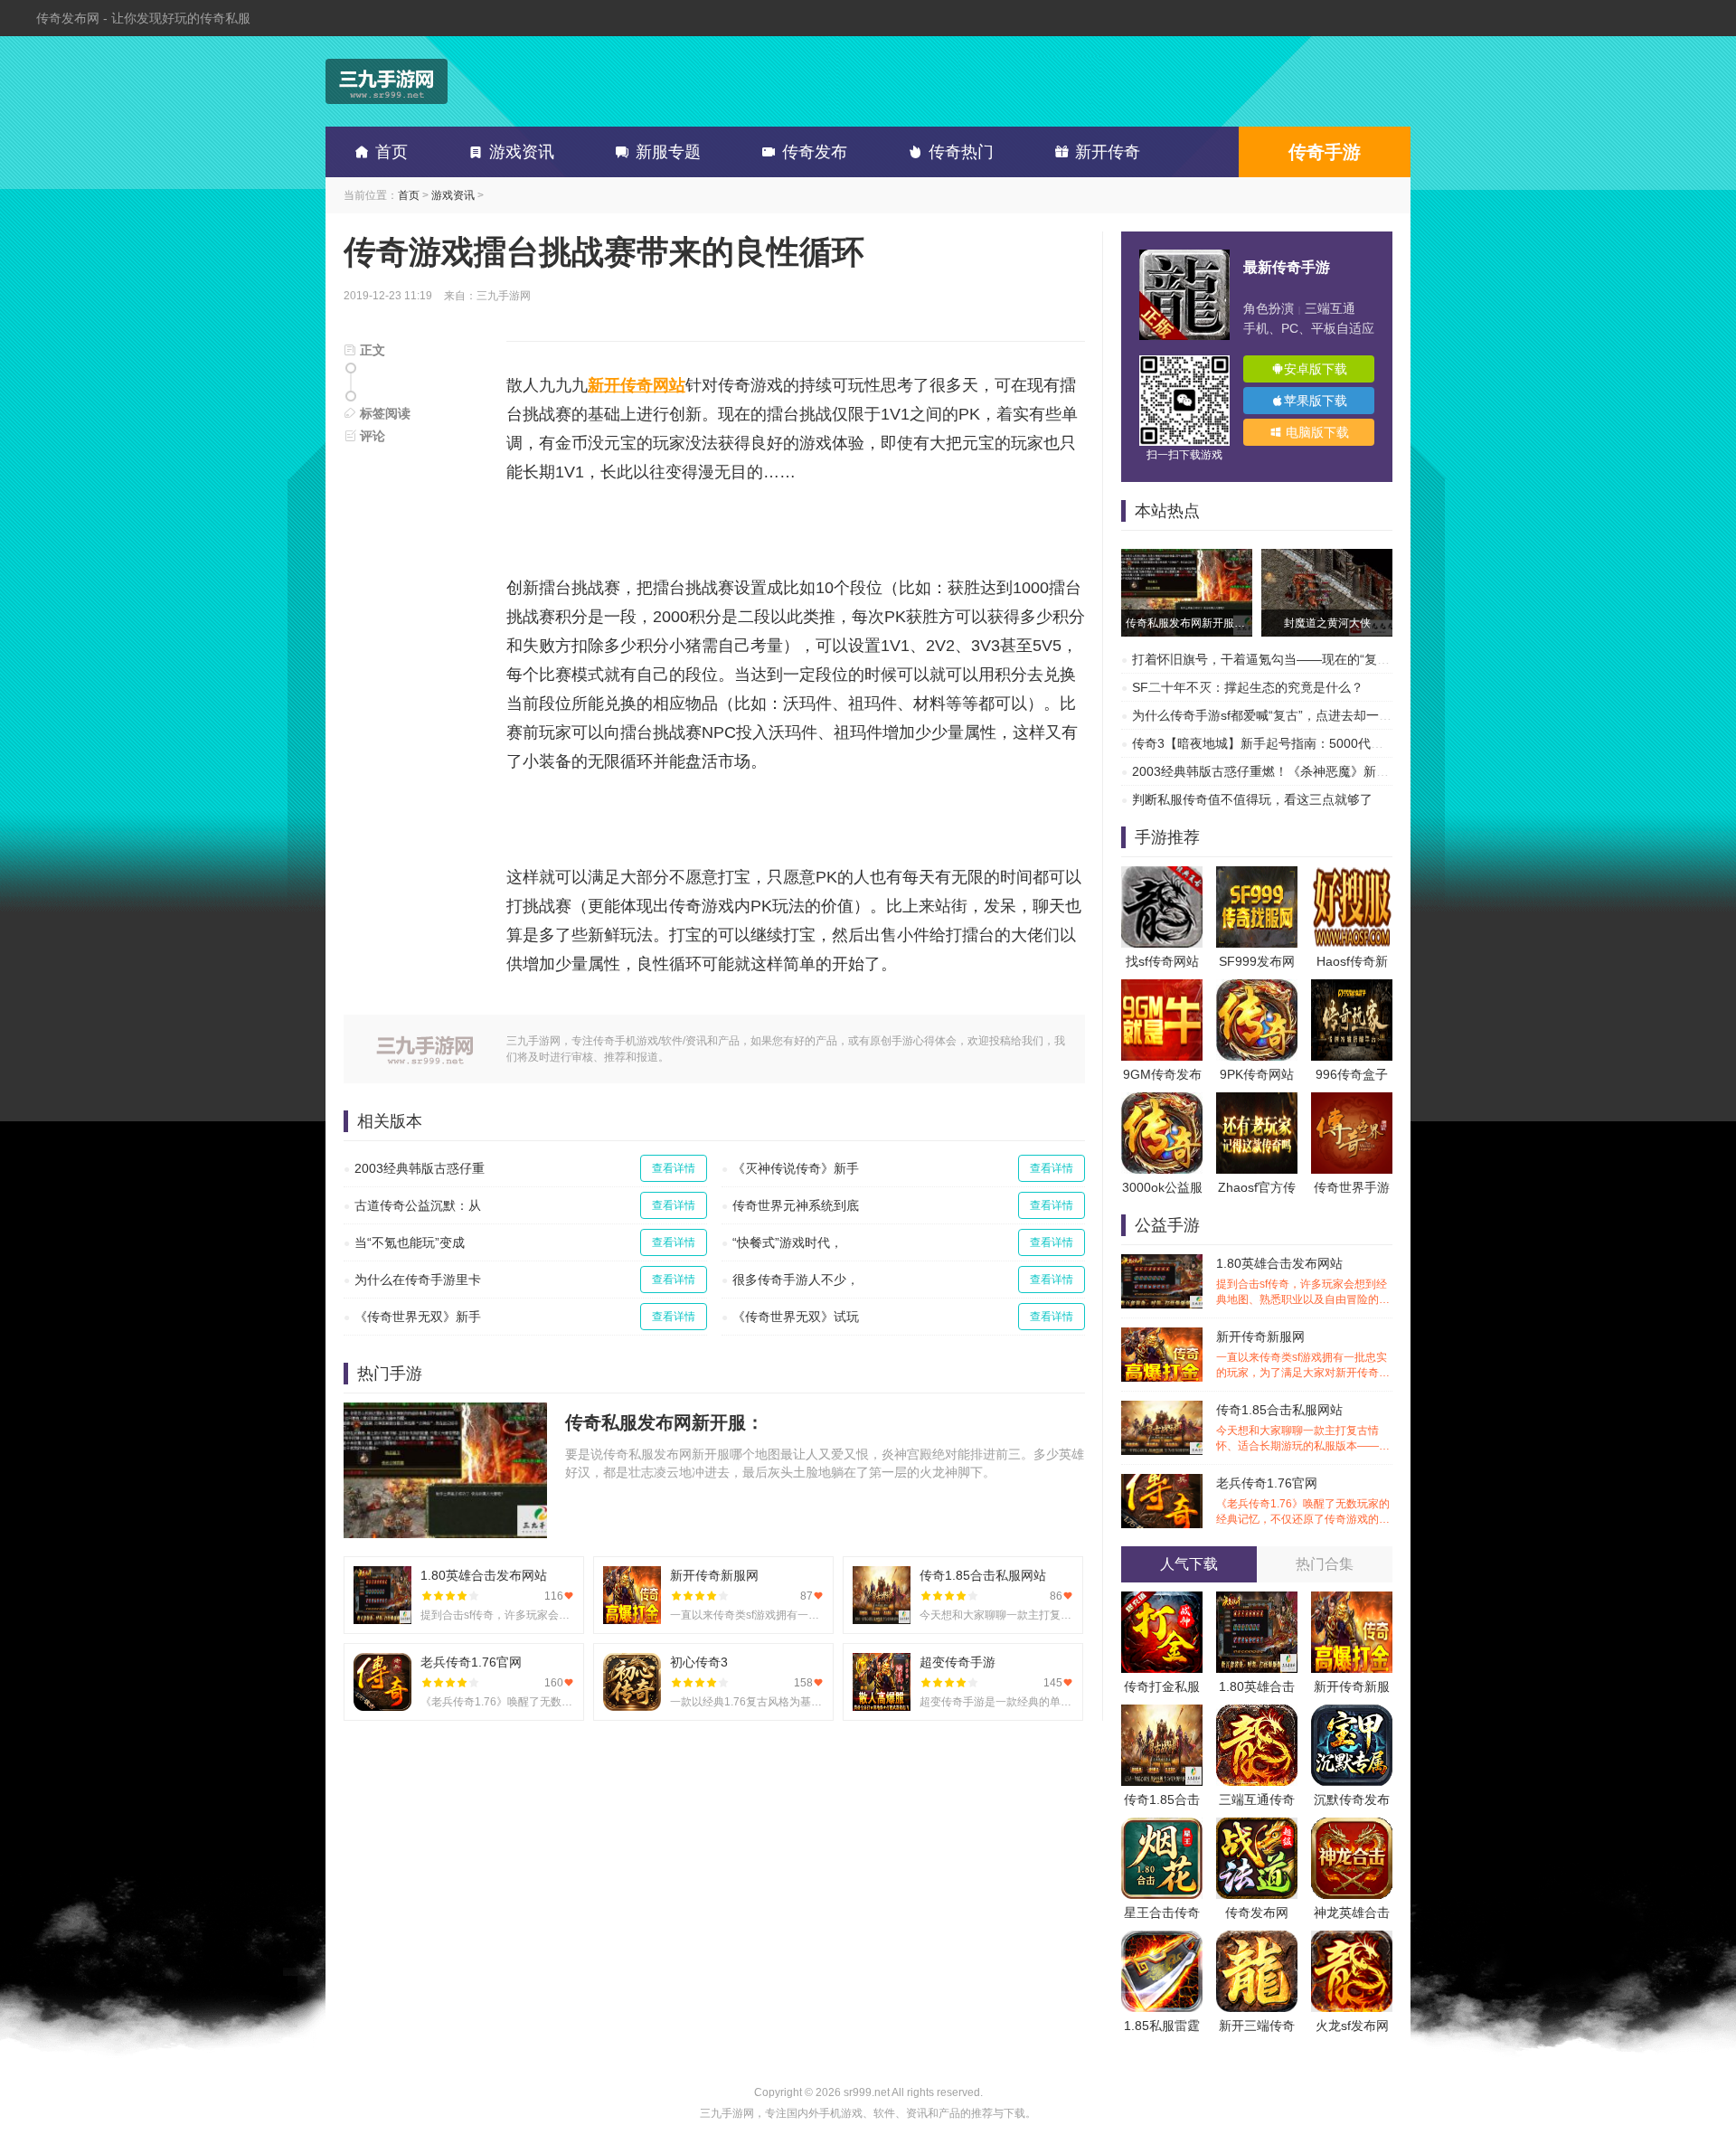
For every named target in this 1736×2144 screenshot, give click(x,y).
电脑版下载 (1316, 432)
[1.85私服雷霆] (1162, 1940)
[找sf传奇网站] (1162, 875)
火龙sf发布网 (1352, 2026)
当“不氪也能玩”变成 (410, 1242)
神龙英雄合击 (1352, 1913)
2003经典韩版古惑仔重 (420, 1168)
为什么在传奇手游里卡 (418, 1280)
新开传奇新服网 (1303, 1355)
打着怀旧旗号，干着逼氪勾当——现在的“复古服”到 (1276, 659)
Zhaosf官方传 (1257, 1187)
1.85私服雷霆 (1162, 2026)
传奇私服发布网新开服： (665, 1422)
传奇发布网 (1257, 1913)
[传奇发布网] (1257, 1827)
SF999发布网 (1257, 961)
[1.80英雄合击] (1257, 1601)
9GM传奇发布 (1162, 1074)
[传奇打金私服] (1162, 1601)
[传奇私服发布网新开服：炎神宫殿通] (1187, 558)
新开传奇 (1108, 152)
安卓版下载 (1316, 369)
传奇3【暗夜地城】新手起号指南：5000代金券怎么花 (1283, 743)
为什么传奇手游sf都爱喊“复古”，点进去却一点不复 (1274, 715)
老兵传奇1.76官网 (1303, 1502)
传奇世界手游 (1352, 1187)
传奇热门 (961, 152)
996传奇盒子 (1352, 1074)
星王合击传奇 (1162, 1913)
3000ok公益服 (1162, 1187)
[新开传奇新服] (1352, 1601)
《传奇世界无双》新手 (418, 1317)
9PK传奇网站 (1257, 1074)
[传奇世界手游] (1352, 1101)
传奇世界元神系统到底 (796, 1205)
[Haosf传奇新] (1352, 875)
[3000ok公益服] (1162, 1101)
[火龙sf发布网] (1352, 1940)
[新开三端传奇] (1257, 1940)
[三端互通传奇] (1257, 1714)
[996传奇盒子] (1352, 988)
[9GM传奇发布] (1162, 988)
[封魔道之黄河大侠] (1327, 558)
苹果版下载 (1316, 401)
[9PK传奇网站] (1257, 988)
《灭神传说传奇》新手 (796, 1168)
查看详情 (674, 1168)
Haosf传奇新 (1352, 961)
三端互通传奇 (1257, 1799)
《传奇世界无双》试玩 (796, 1317)
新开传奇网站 (637, 385)
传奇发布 (815, 152)
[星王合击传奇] (1162, 1827)
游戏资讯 (522, 152)
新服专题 (668, 152)
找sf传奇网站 (1162, 961)
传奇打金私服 (1162, 1686)
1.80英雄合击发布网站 (1303, 1282)
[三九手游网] (387, 81)
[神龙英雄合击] (1352, 1827)
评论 (371, 436)
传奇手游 (1325, 152)
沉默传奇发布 (1352, 1799)
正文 (371, 350)
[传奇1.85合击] (1162, 1714)
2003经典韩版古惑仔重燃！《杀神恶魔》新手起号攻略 (1286, 771)
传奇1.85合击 (1162, 1799)
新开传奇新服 (1352, 1686)
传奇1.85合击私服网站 (1303, 1428)
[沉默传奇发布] (1352, 1714)
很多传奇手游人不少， (796, 1280)
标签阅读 (383, 413)
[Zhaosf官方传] (1257, 1101)
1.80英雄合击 (1257, 1686)
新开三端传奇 (1257, 2026)
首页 (392, 152)
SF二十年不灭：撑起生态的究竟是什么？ (1248, 687)
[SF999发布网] (1257, 875)
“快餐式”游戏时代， (788, 1242)
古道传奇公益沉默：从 (418, 1205)
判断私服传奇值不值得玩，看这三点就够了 (1252, 799)
